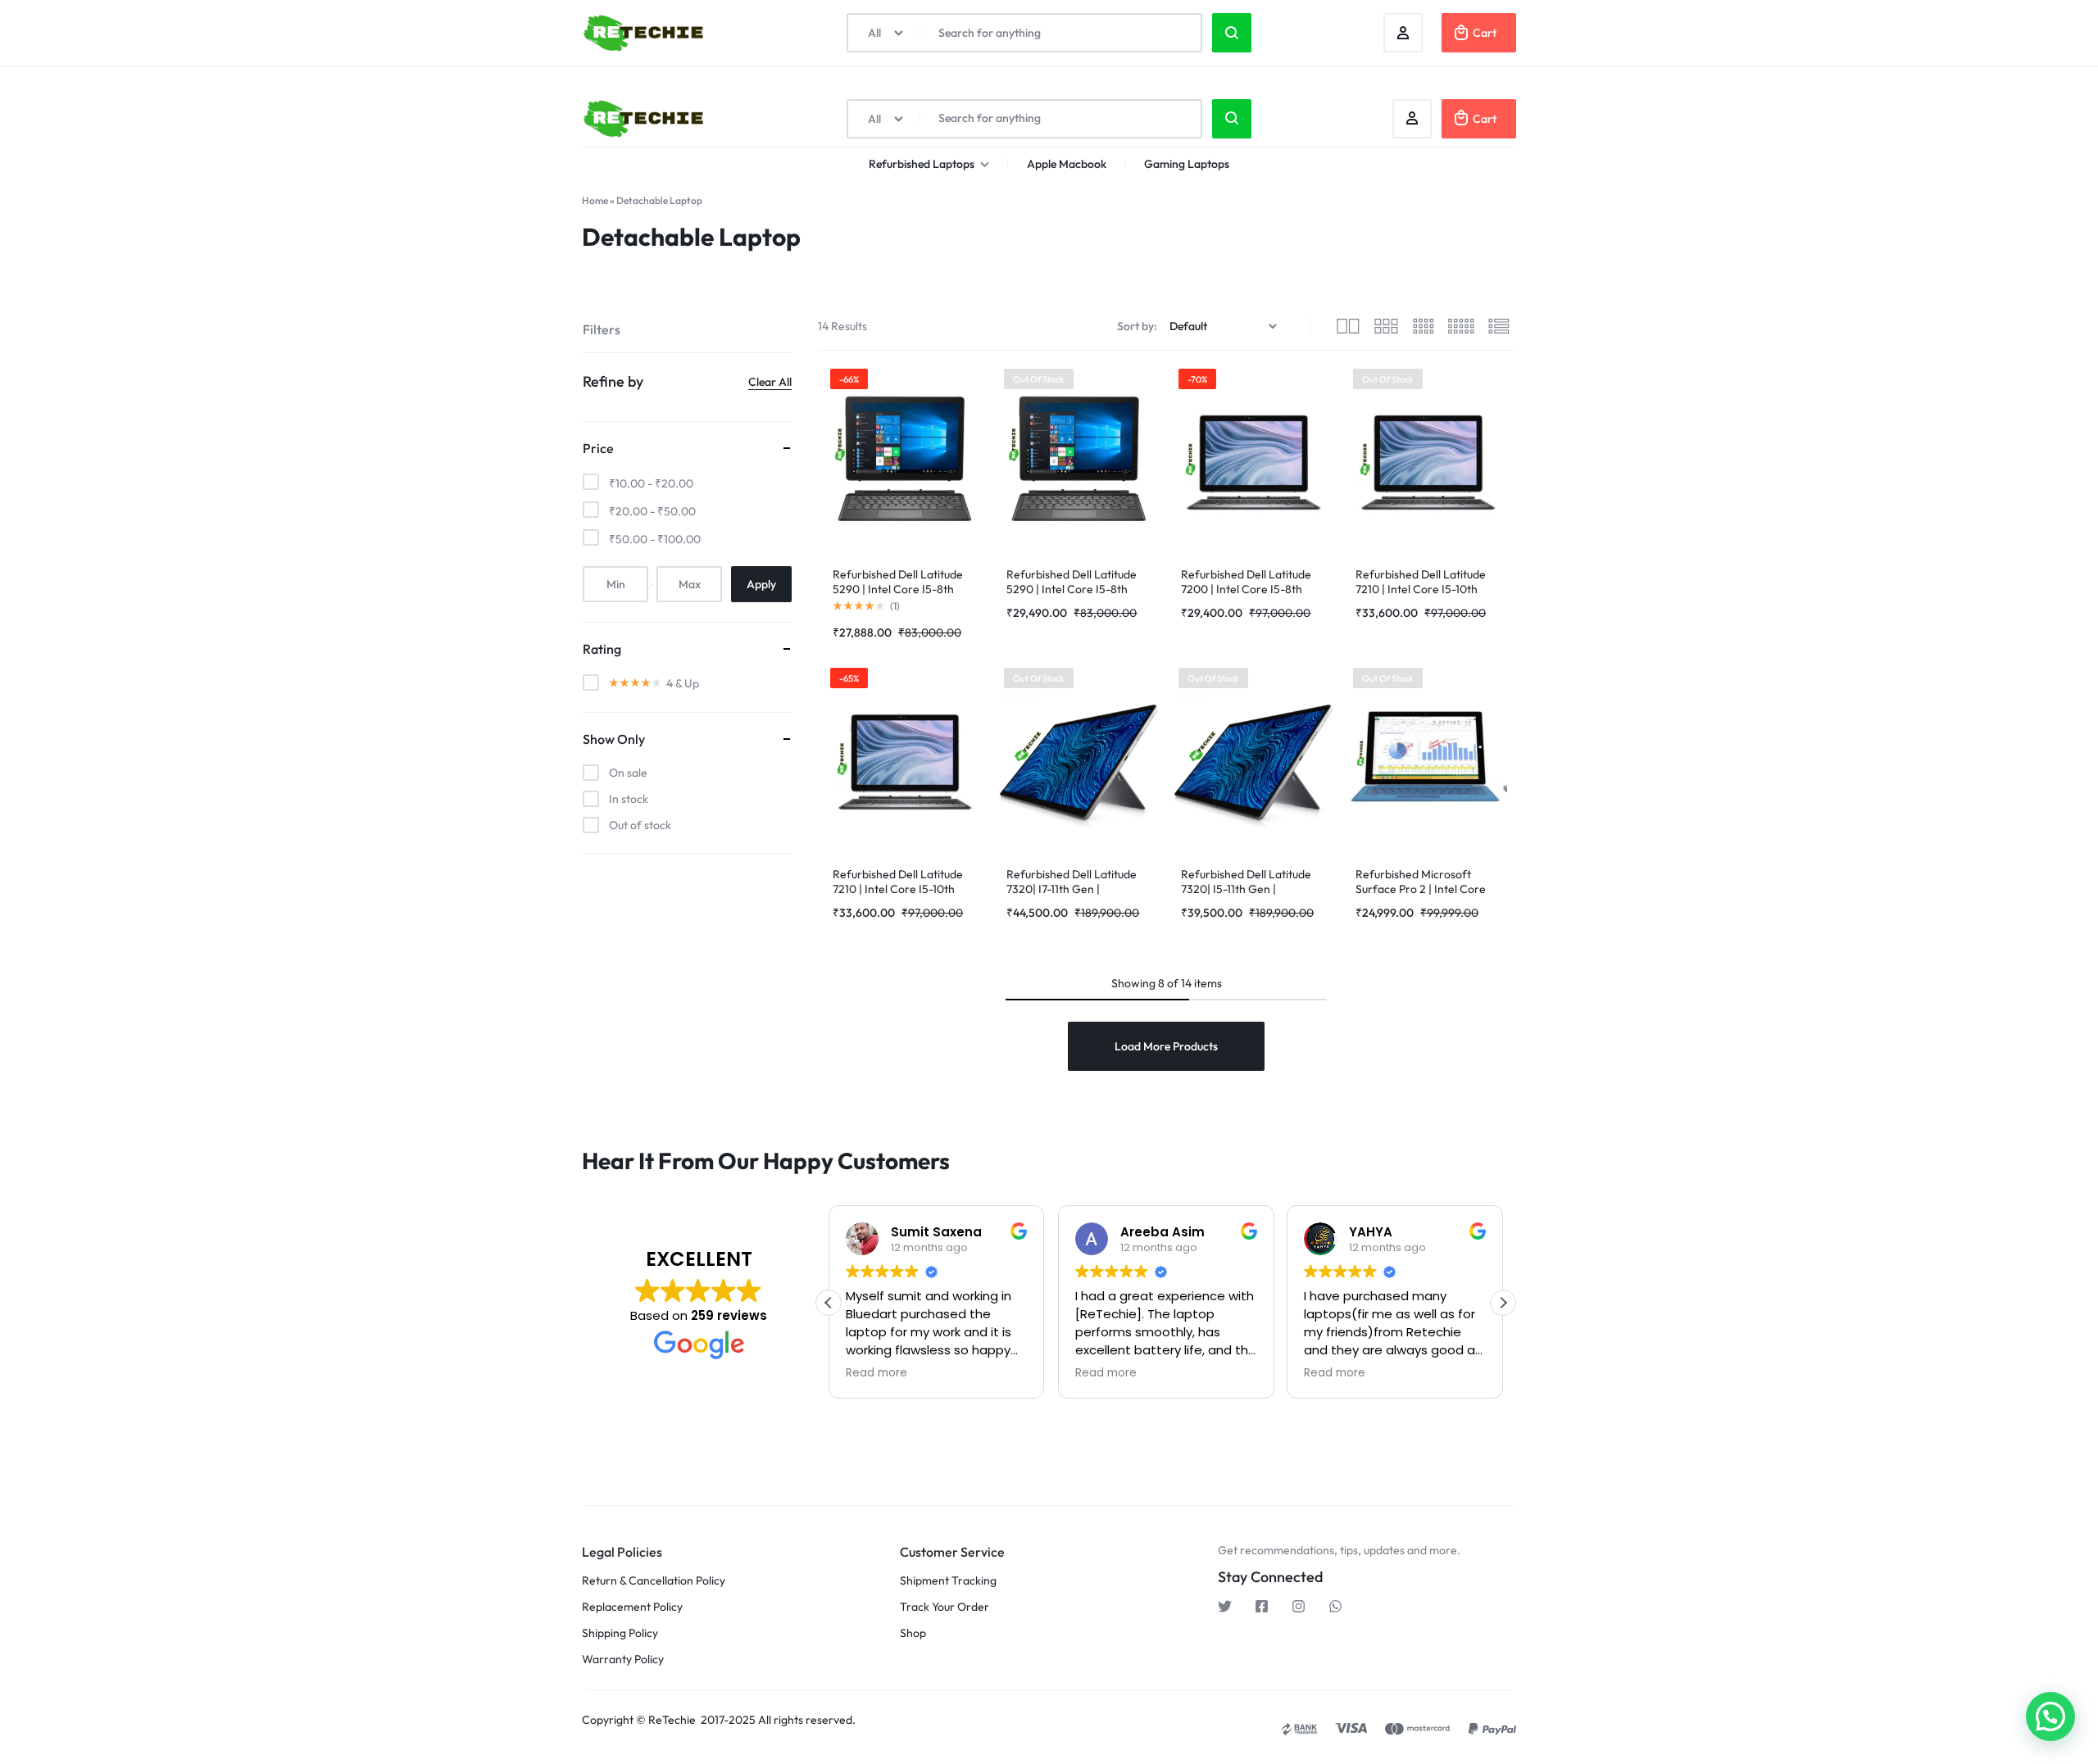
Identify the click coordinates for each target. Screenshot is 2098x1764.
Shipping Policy (620, 1633)
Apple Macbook (1067, 164)
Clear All (770, 382)
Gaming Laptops (1187, 164)
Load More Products (1166, 1046)
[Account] (1412, 119)
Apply (761, 584)
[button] (1503, 1303)
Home (595, 200)
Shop (913, 1633)
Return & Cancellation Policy (654, 1581)
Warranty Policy (623, 1660)
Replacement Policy (632, 1607)
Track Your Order (945, 1607)
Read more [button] (876, 1373)
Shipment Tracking (948, 1581)
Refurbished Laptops (922, 164)
